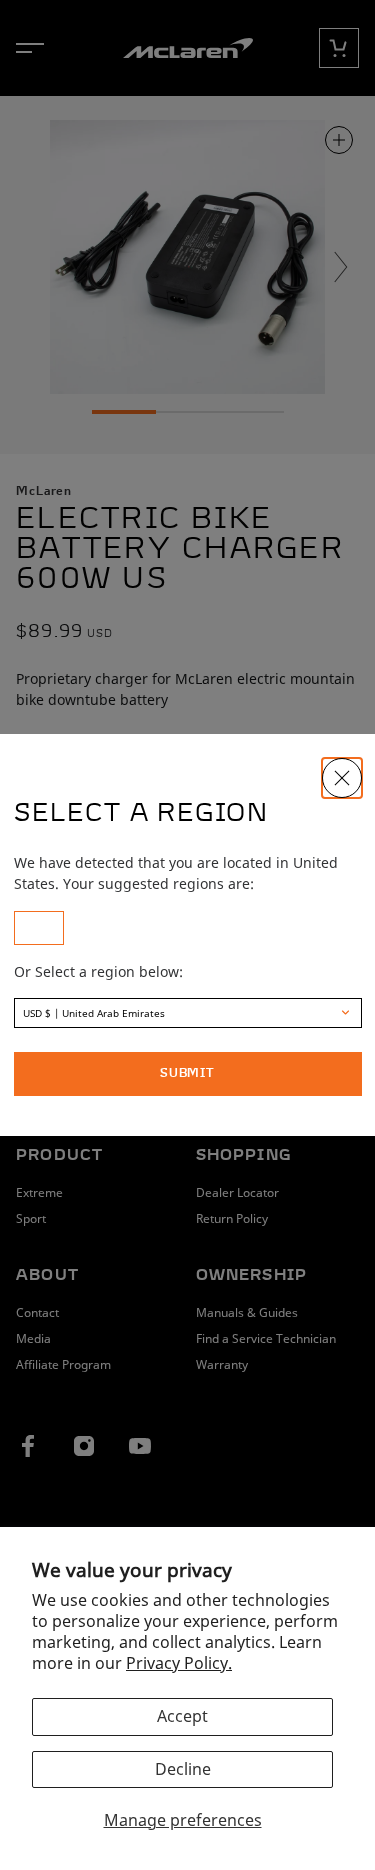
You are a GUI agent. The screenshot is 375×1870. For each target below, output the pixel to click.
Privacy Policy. (179, 1663)
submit (187, 1074)
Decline (183, 1769)
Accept (182, 1716)
